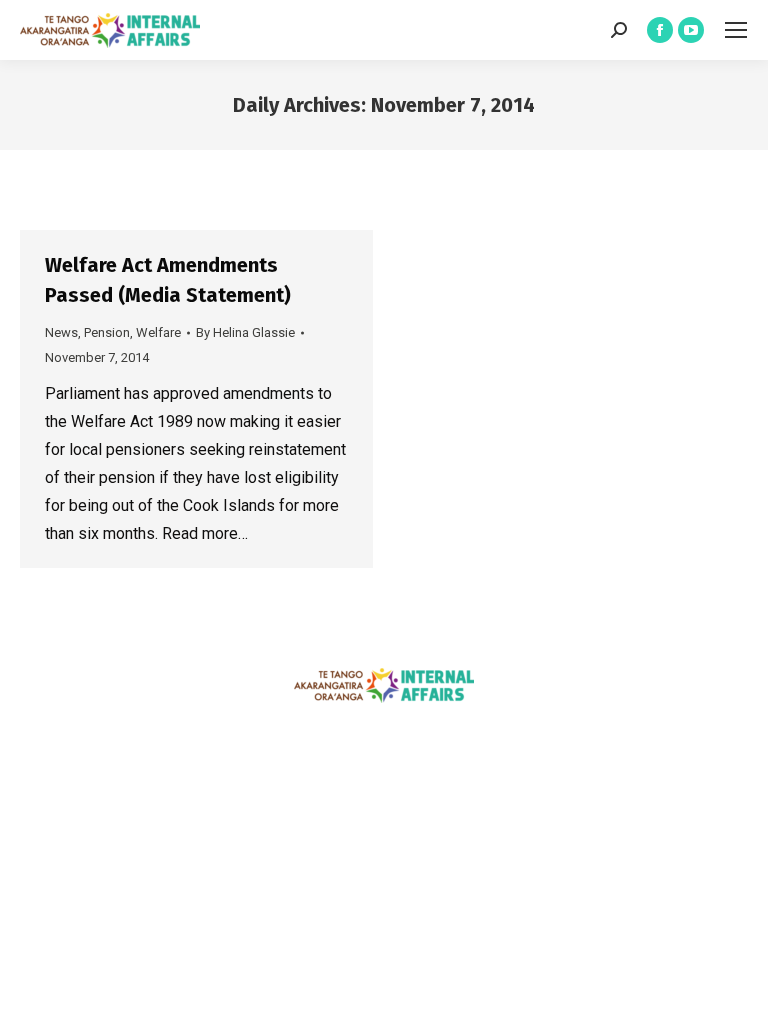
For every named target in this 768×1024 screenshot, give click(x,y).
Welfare (158, 332)
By (245, 332)
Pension (107, 332)
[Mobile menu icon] (736, 30)
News (61, 332)
